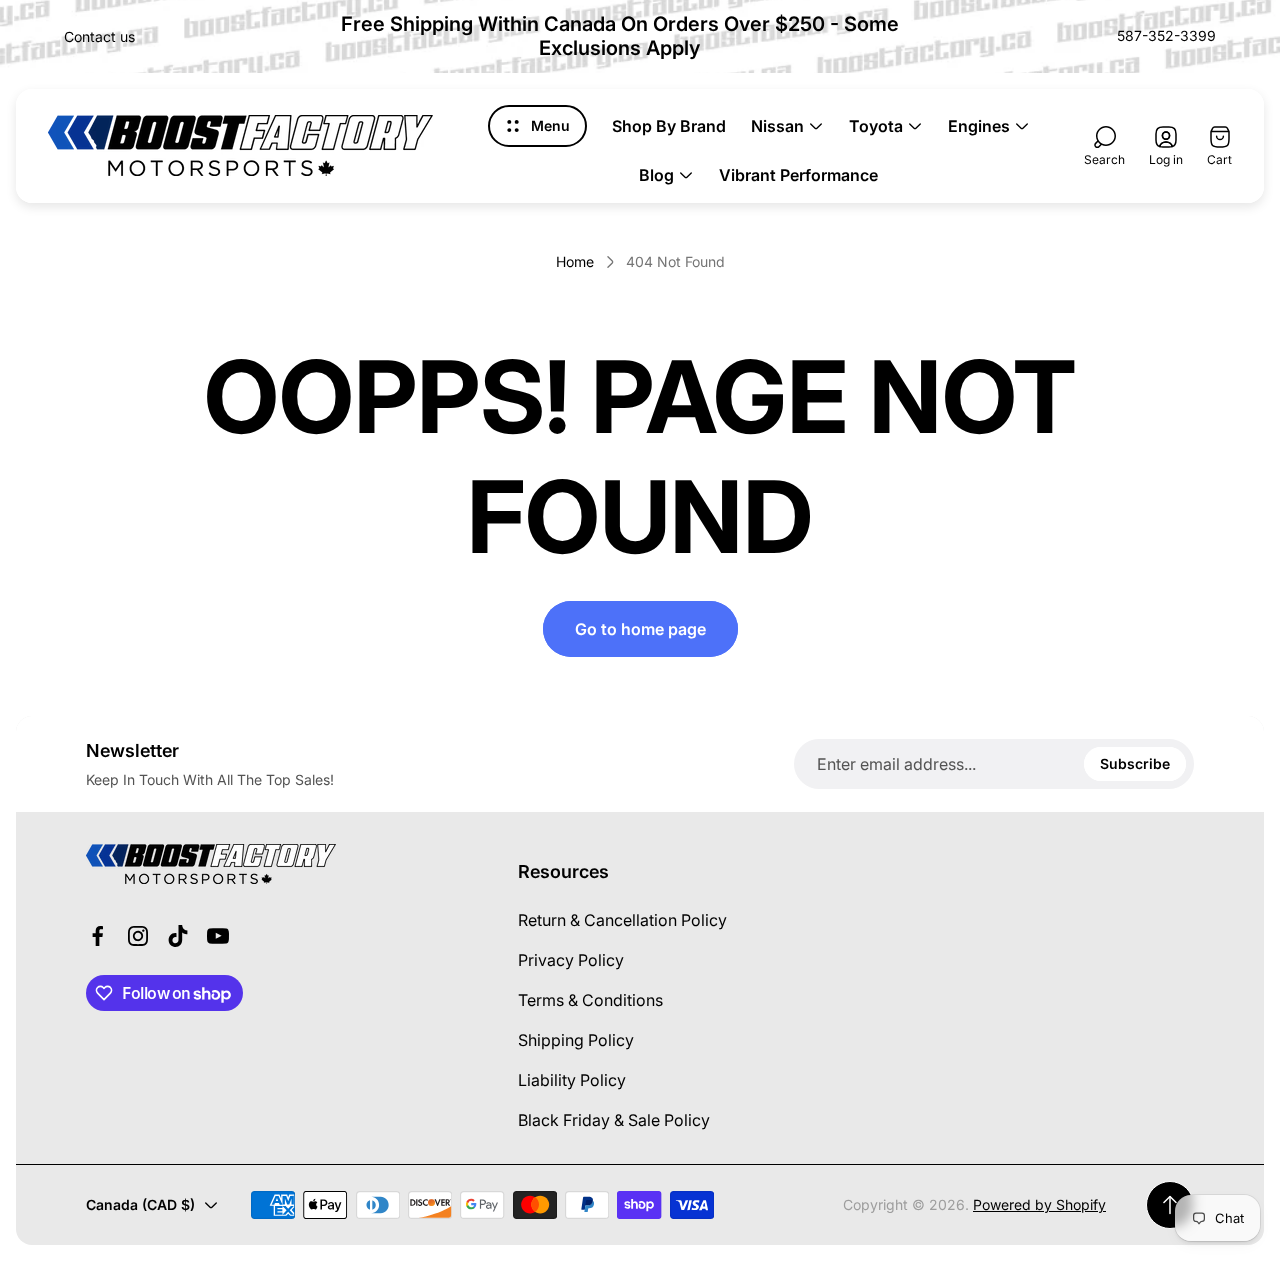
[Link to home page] (211, 864)
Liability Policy (572, 1080)
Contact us (99, 36)
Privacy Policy (571, 960)
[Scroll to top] (1170, 1205)
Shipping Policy (576, 1040)
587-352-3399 (1166, 35)
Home (575, 261)
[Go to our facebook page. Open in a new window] (98, 936)
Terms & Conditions (590, 1000)
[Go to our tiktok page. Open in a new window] (178, 936)
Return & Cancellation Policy (622, 920)
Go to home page (640, 629)
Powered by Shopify (1039, 1204)
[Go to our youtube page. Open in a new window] (218, 936)
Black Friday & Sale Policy (614, 1120)
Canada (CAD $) (140, 1204)
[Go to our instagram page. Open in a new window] (138, 936)
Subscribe (1135, 763)
